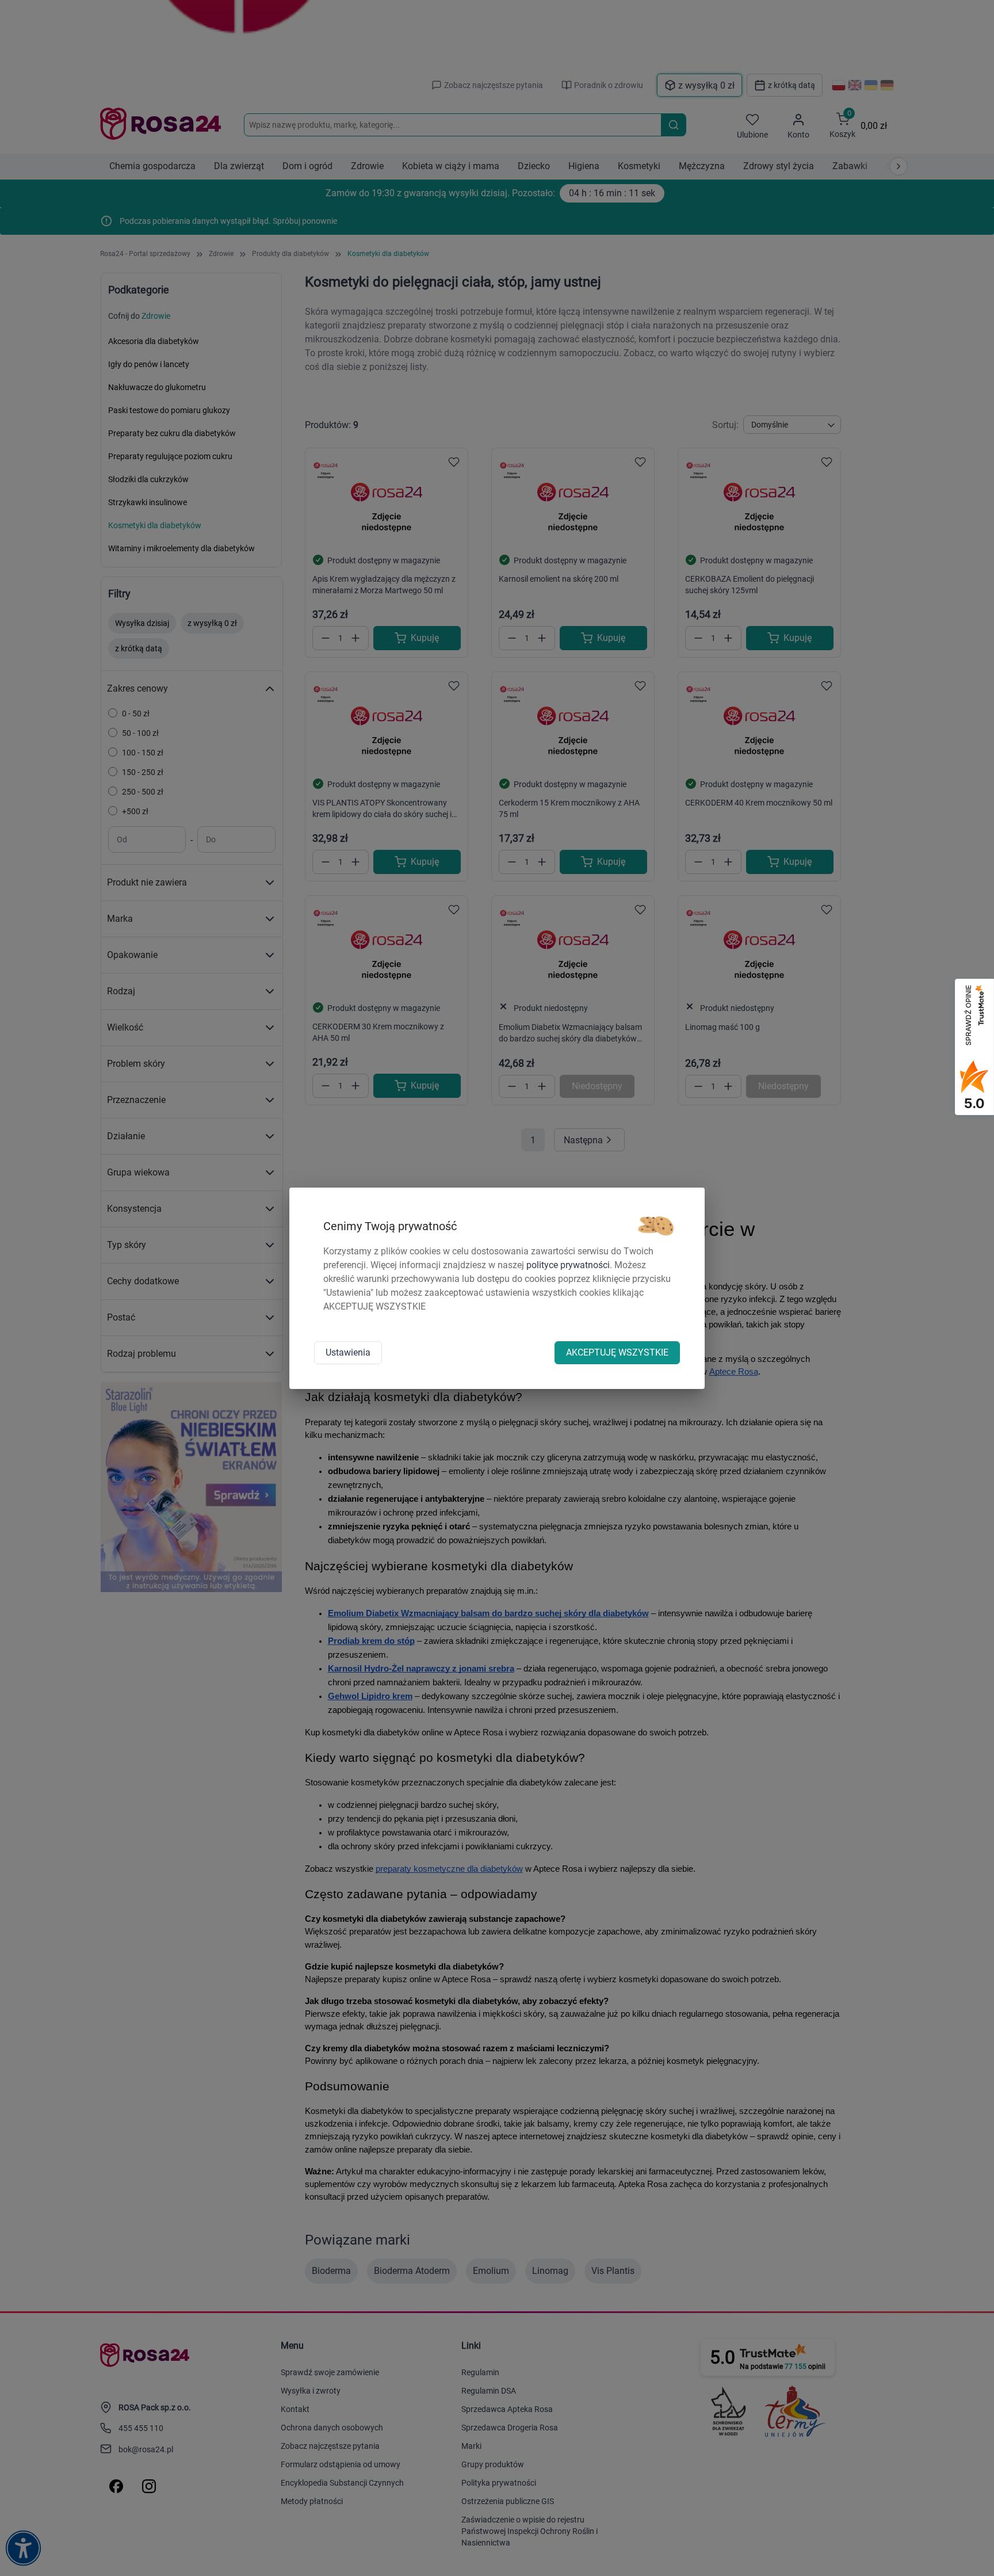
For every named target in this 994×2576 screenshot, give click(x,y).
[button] (656, 1226)
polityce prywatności (568, 1265)
